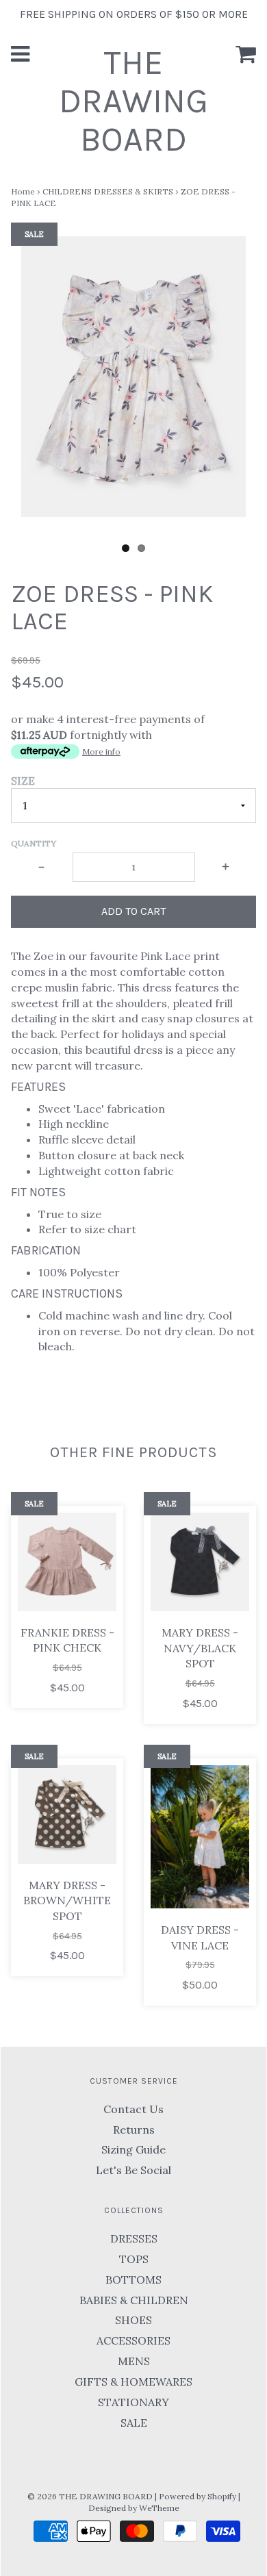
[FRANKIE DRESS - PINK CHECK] (67, 1562)
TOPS (134, 2259)
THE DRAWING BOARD (133, 101)
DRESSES (134, 2238)
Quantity (34, 843)
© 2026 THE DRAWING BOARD (90, 2496)
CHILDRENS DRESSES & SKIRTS (108, 191)
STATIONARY (133, 2402)
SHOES (133, 2320)
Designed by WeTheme (134, 2508)
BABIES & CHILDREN (134, 2300)
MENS (134, 2361)
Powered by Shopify (198, 2496)
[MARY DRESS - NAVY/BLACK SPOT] (200, 1562)
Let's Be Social (133, 2170)
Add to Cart (133, 911)
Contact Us (133, 2109)
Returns (134, 2130)
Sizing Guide (133, 2149)
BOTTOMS (133, 2280)
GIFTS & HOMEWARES (133, 2382)
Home (23, 191)
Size (23, 781)
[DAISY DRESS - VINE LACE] (200, 1837)
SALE (134, 2423)
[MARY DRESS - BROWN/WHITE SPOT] (67, 1815)
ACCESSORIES (133, 2340)
